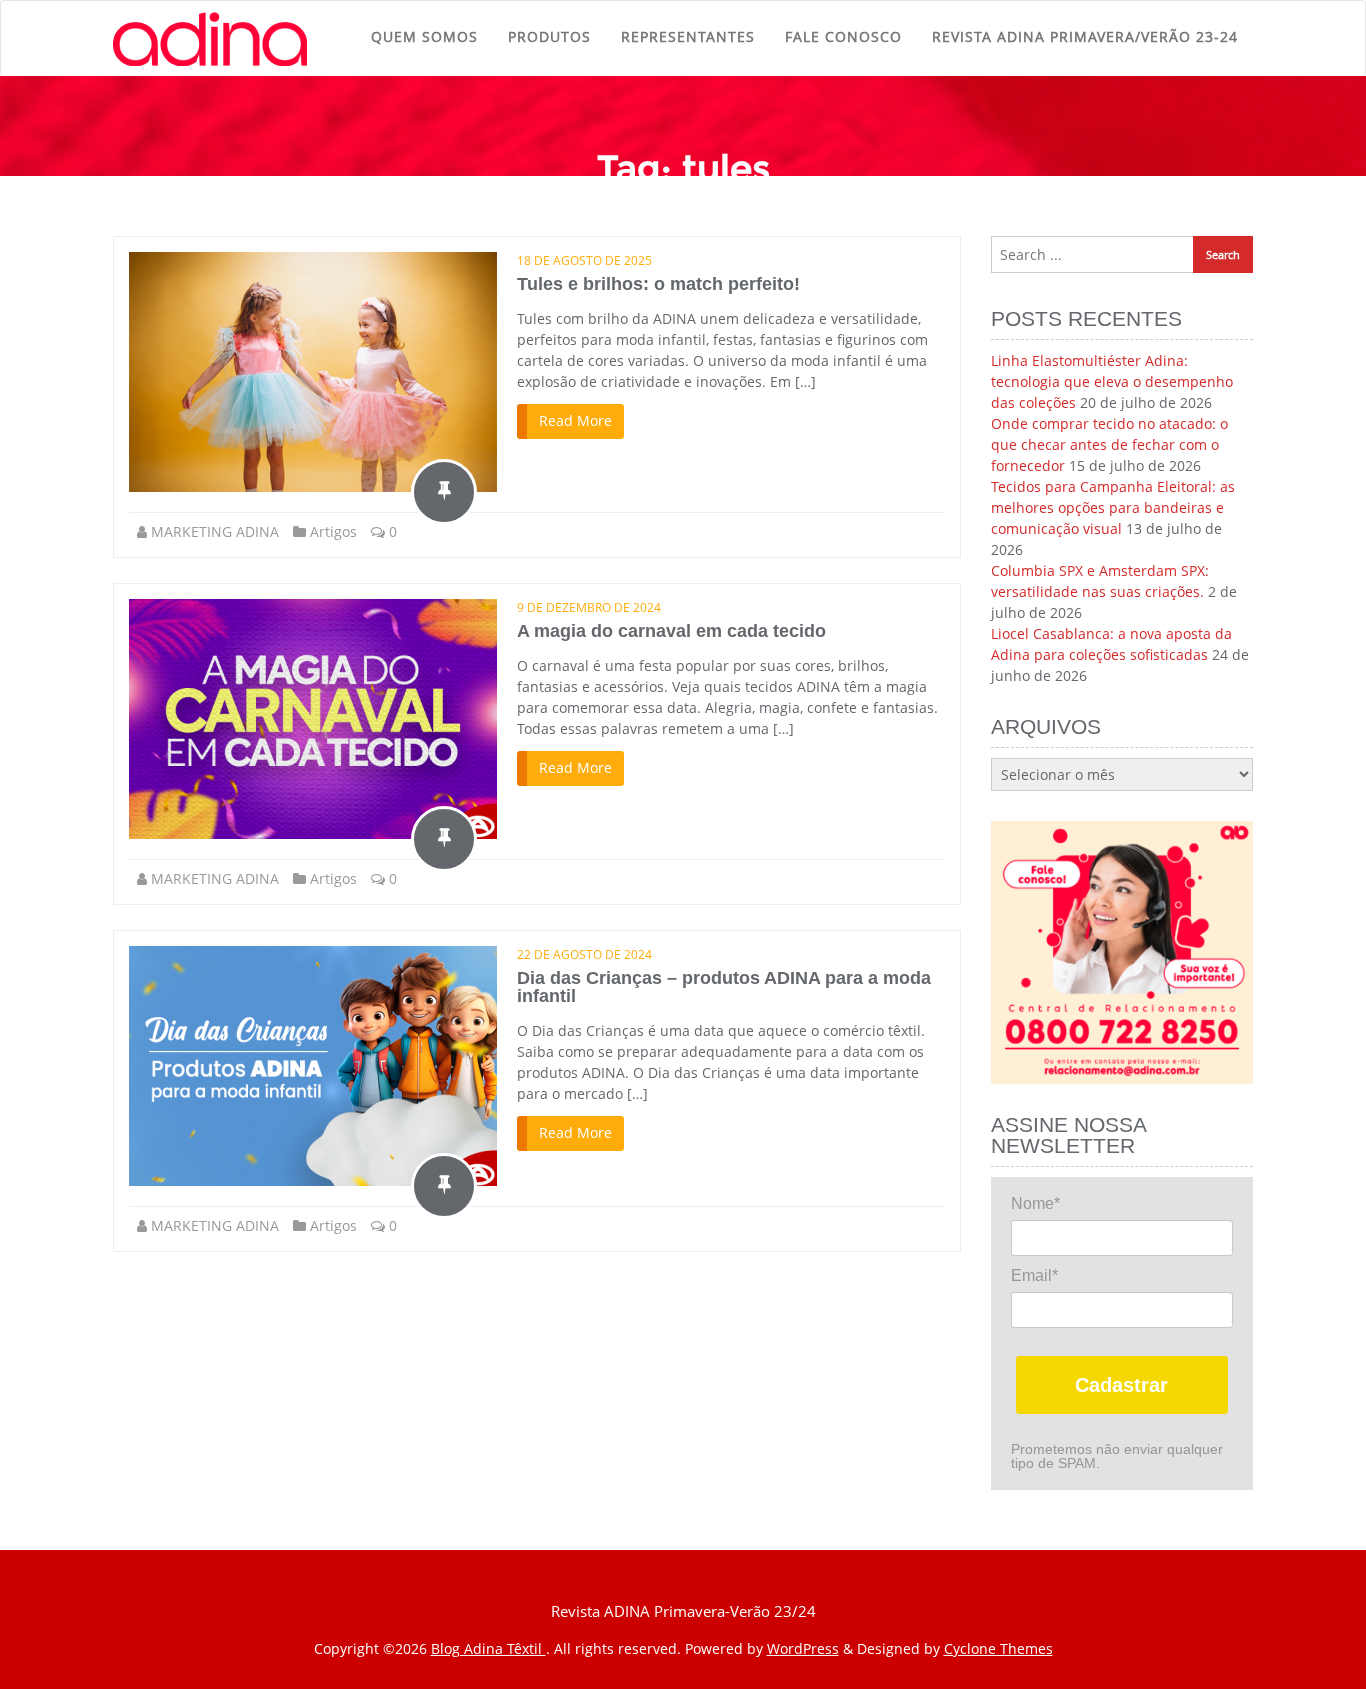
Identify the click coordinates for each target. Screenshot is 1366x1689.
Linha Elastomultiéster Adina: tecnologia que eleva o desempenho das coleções (1112, 381)
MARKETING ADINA (215, 531)
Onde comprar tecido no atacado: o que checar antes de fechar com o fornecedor (1109, 444)
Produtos (549, 36)
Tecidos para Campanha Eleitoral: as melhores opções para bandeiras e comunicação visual (1113, 507)
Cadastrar (1121, 1385)
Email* (1034, 1275)
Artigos (333, 531)
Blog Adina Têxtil (488, 1648)
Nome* (1035, 1203)
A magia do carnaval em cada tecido (671, 631)
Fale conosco (843, 36)
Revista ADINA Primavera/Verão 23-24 (1085, 36)
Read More (575, 420)
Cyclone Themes (998, 1648)
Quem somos (424, 36)
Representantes (688, 36)
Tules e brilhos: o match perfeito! (658, 284)
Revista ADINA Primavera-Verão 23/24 (683, 1611)
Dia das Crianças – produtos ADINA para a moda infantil (724, 987)
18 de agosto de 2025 (584, 260)
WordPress (803, 1648)
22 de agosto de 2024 (584, 954)
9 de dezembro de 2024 (589, 607)
